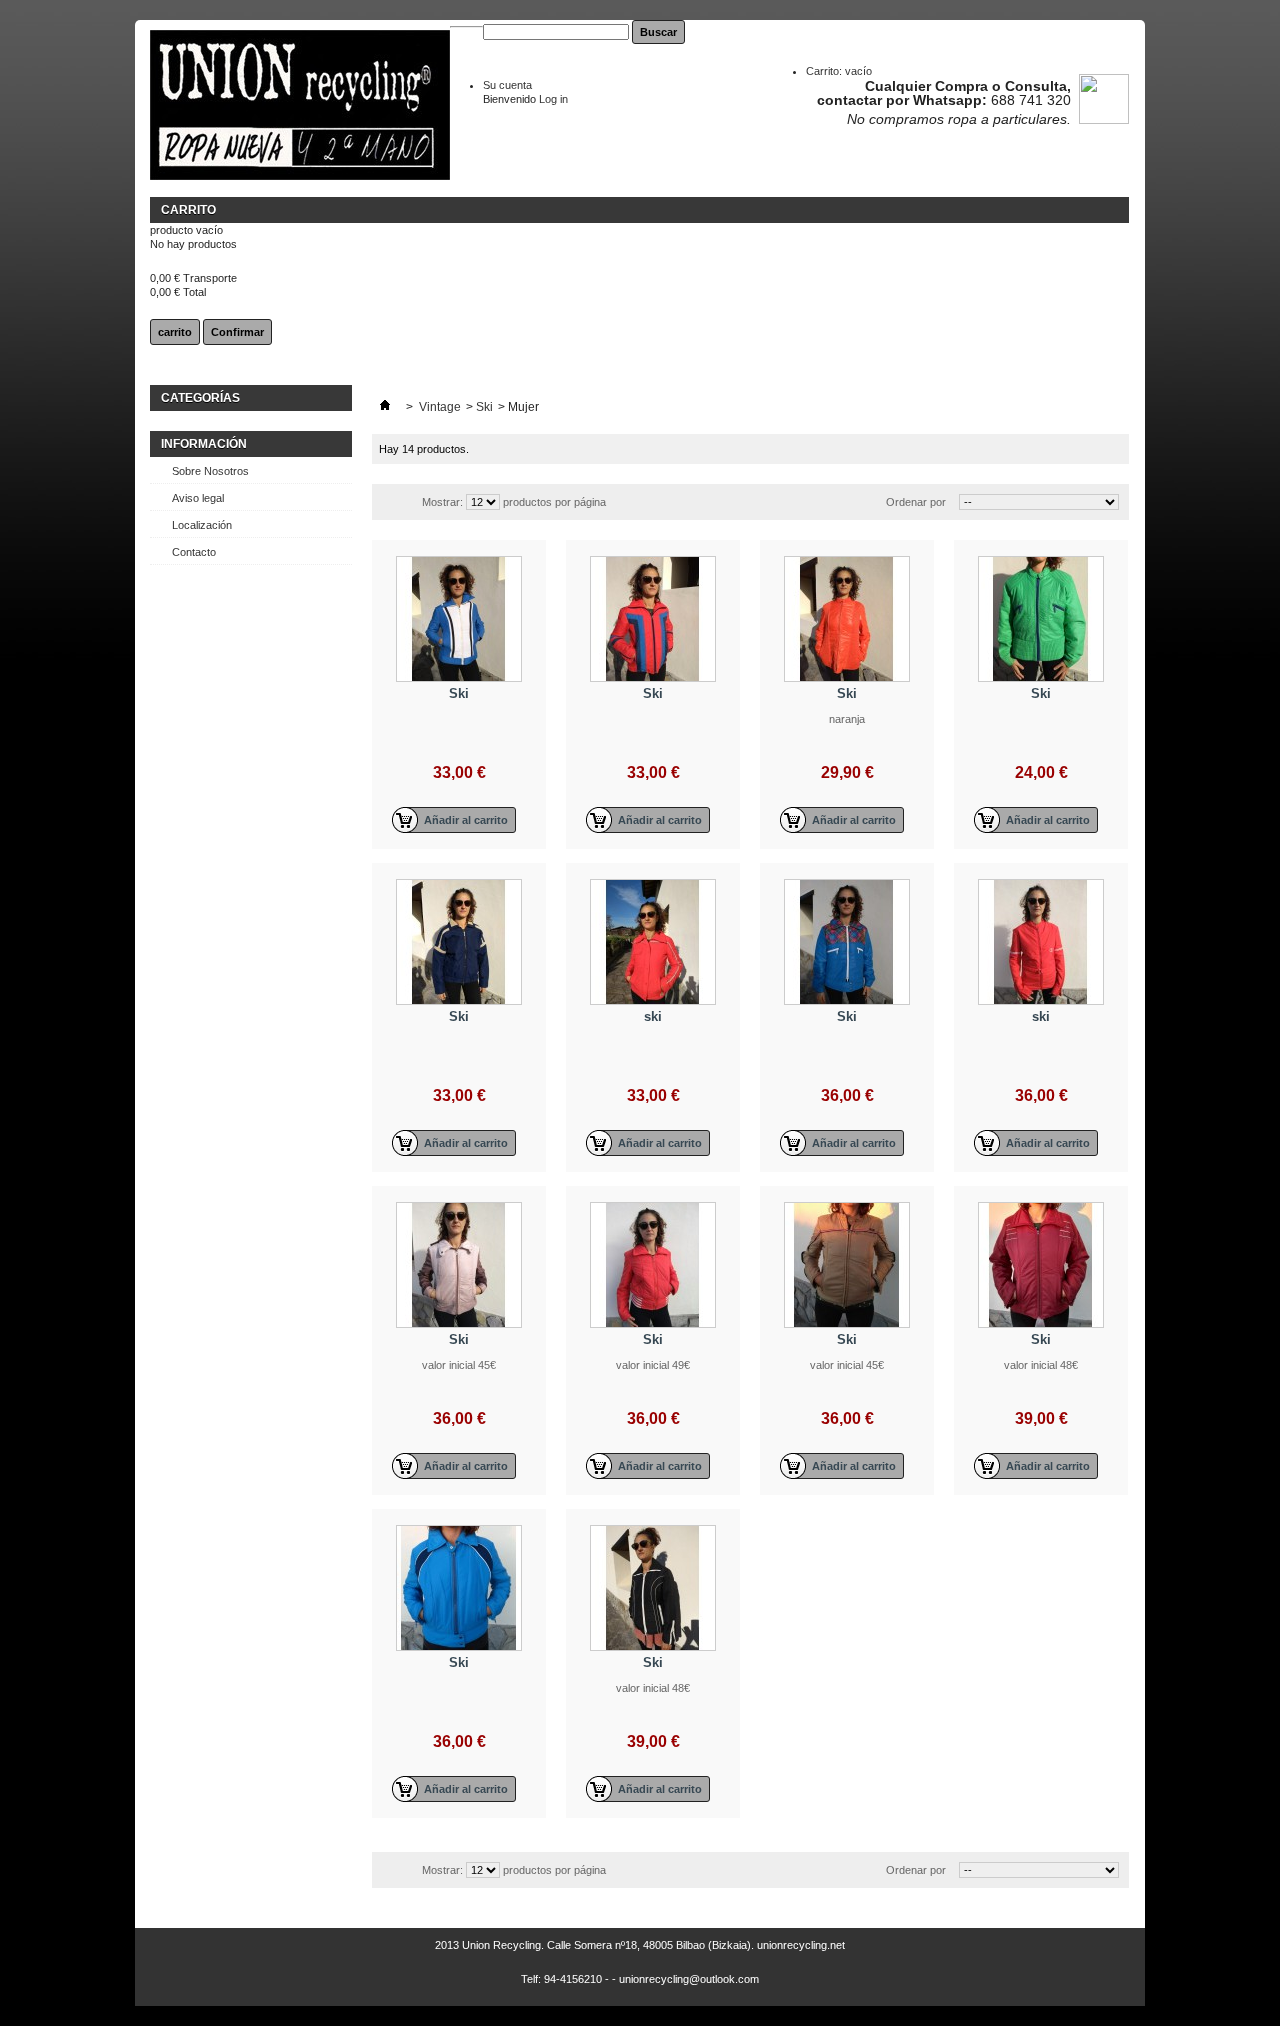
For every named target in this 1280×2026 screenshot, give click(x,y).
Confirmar (237, 332)
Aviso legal (198, 498)
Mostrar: (442, 502)
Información (204, 444)
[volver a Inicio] (385, 407)
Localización (202, 525)
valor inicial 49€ (653, 1365)
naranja (847, 719)
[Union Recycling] (300, 106)
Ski (484, 407)
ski (653, 1016)
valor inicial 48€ (1041, 1365)
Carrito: (839, 71)
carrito (188, 210)
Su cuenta (507, 85)
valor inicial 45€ (459, 1365)
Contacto (194, 552)
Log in (553, 99)
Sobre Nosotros (210, 471)
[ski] (653, 942)
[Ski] (459, 619)
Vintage (440, 407)
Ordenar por (916, 502)
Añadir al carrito (466, 820)
